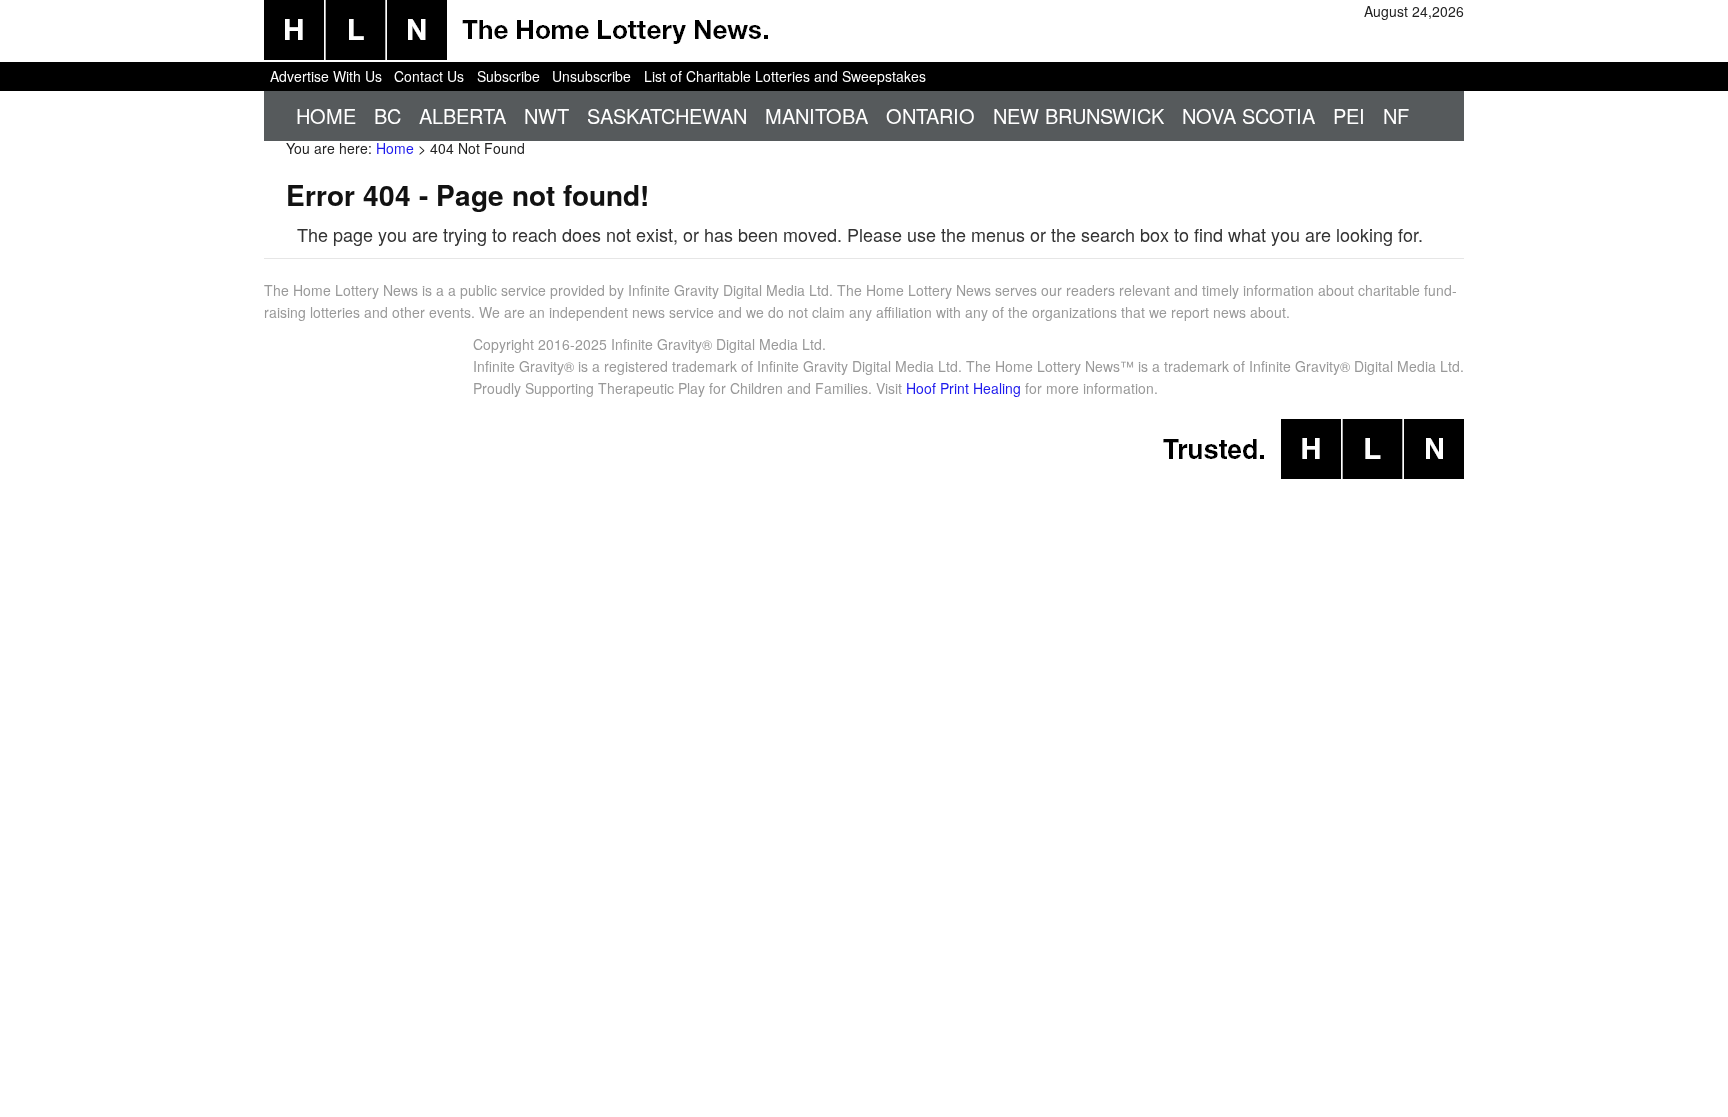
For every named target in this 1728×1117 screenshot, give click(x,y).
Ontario (930, 115)
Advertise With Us (326, 76)
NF (1396, 115)
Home (326, 115)
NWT (546, 115)
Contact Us (429, 76)
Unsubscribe (591, 76)
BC (387, 115)
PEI (1349, 115)
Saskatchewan (667, 115)
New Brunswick (1078, 115)
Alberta (462, 115)
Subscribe (508, 76)
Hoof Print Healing (963, 388)
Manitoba (816, 115)
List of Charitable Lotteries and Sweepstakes (785, 76)
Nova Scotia (1248, 115)
